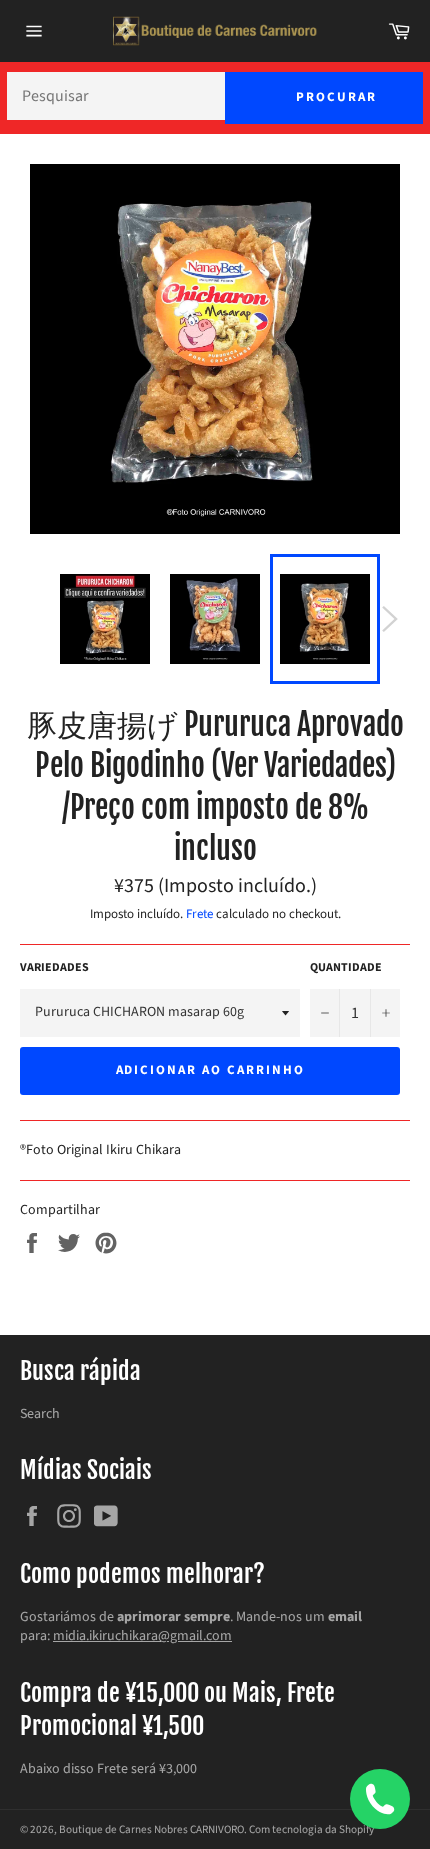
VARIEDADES (54, 968)
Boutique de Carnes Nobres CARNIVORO (151, 1829)
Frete (199, 914)
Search (40, 1414)
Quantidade (346, 968)
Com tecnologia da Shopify (311, 1829)
